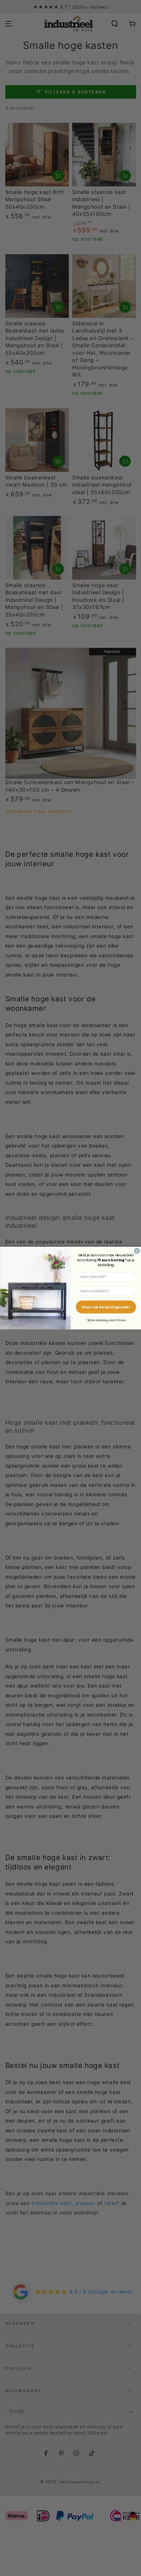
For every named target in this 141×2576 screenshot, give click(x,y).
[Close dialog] (137, 1251)
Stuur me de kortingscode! (106, 1307)
